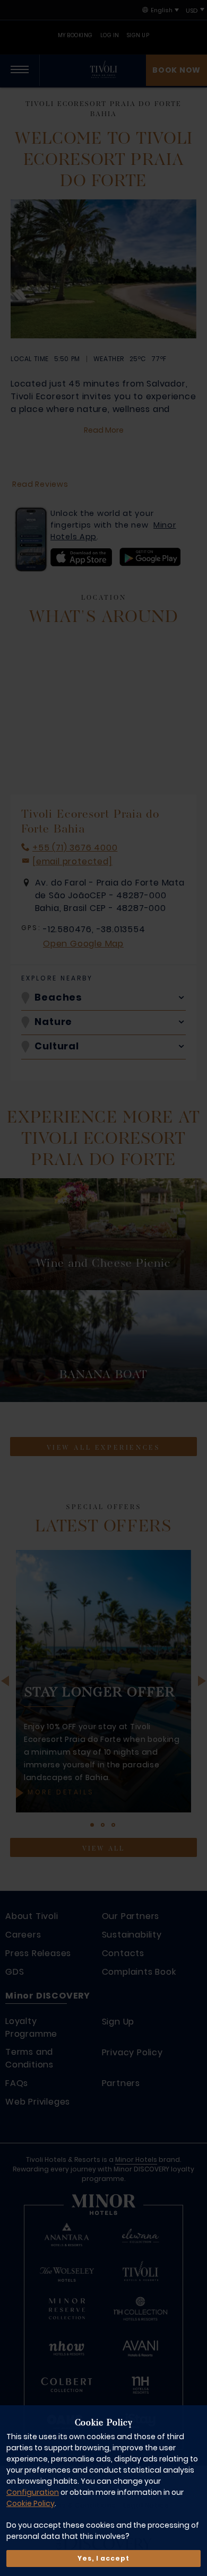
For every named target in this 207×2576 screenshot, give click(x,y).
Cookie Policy (31, 2503)
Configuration (33, 2492)
